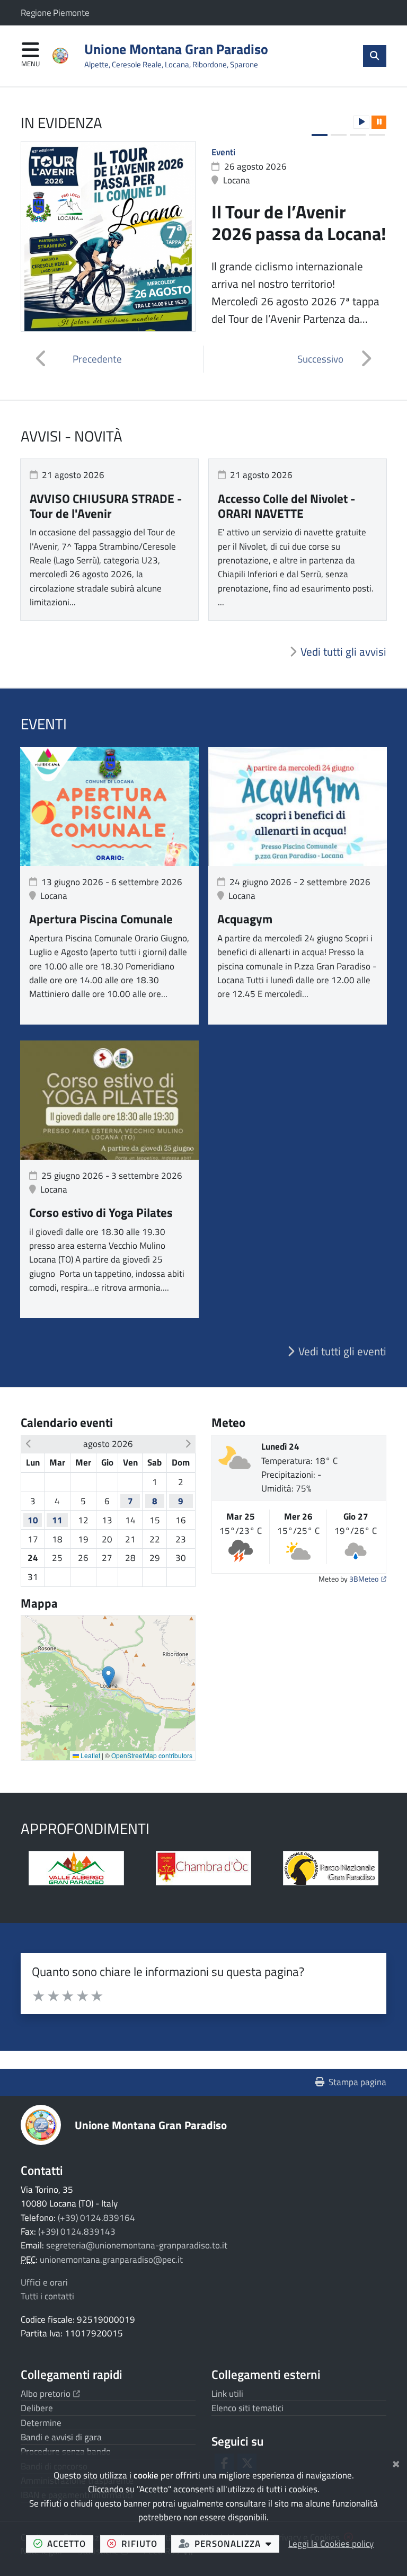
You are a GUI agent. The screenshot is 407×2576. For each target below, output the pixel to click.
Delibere (37, 2408)
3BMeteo (368, 1579)
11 (57, 1520)
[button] (361, 122)
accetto (70, 2543)
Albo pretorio (50, 2394)
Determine (41, 2423)
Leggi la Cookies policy (331, 2544)
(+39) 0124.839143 (77, 2231)
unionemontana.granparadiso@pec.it (111, 2260)
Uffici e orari (44, 2282)
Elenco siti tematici (247, 2408)
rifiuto (143, 2543)
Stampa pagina (357, 2082)
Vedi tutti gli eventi (342, 1351)
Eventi (223, 152)
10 (33, 1520)
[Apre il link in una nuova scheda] (203, 1868)
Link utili (227, 2394)
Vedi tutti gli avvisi (343, 651)
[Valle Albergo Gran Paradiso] (76, 1868)
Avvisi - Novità (72, 436)
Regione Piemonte (55, 13)
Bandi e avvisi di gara (61, 2437)
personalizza (237, 2543)
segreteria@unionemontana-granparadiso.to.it (137, 2245)
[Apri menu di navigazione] (30, 55)
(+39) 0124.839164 (96, 2218)
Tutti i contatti (47, 2296)
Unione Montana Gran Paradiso (151, 2125)
